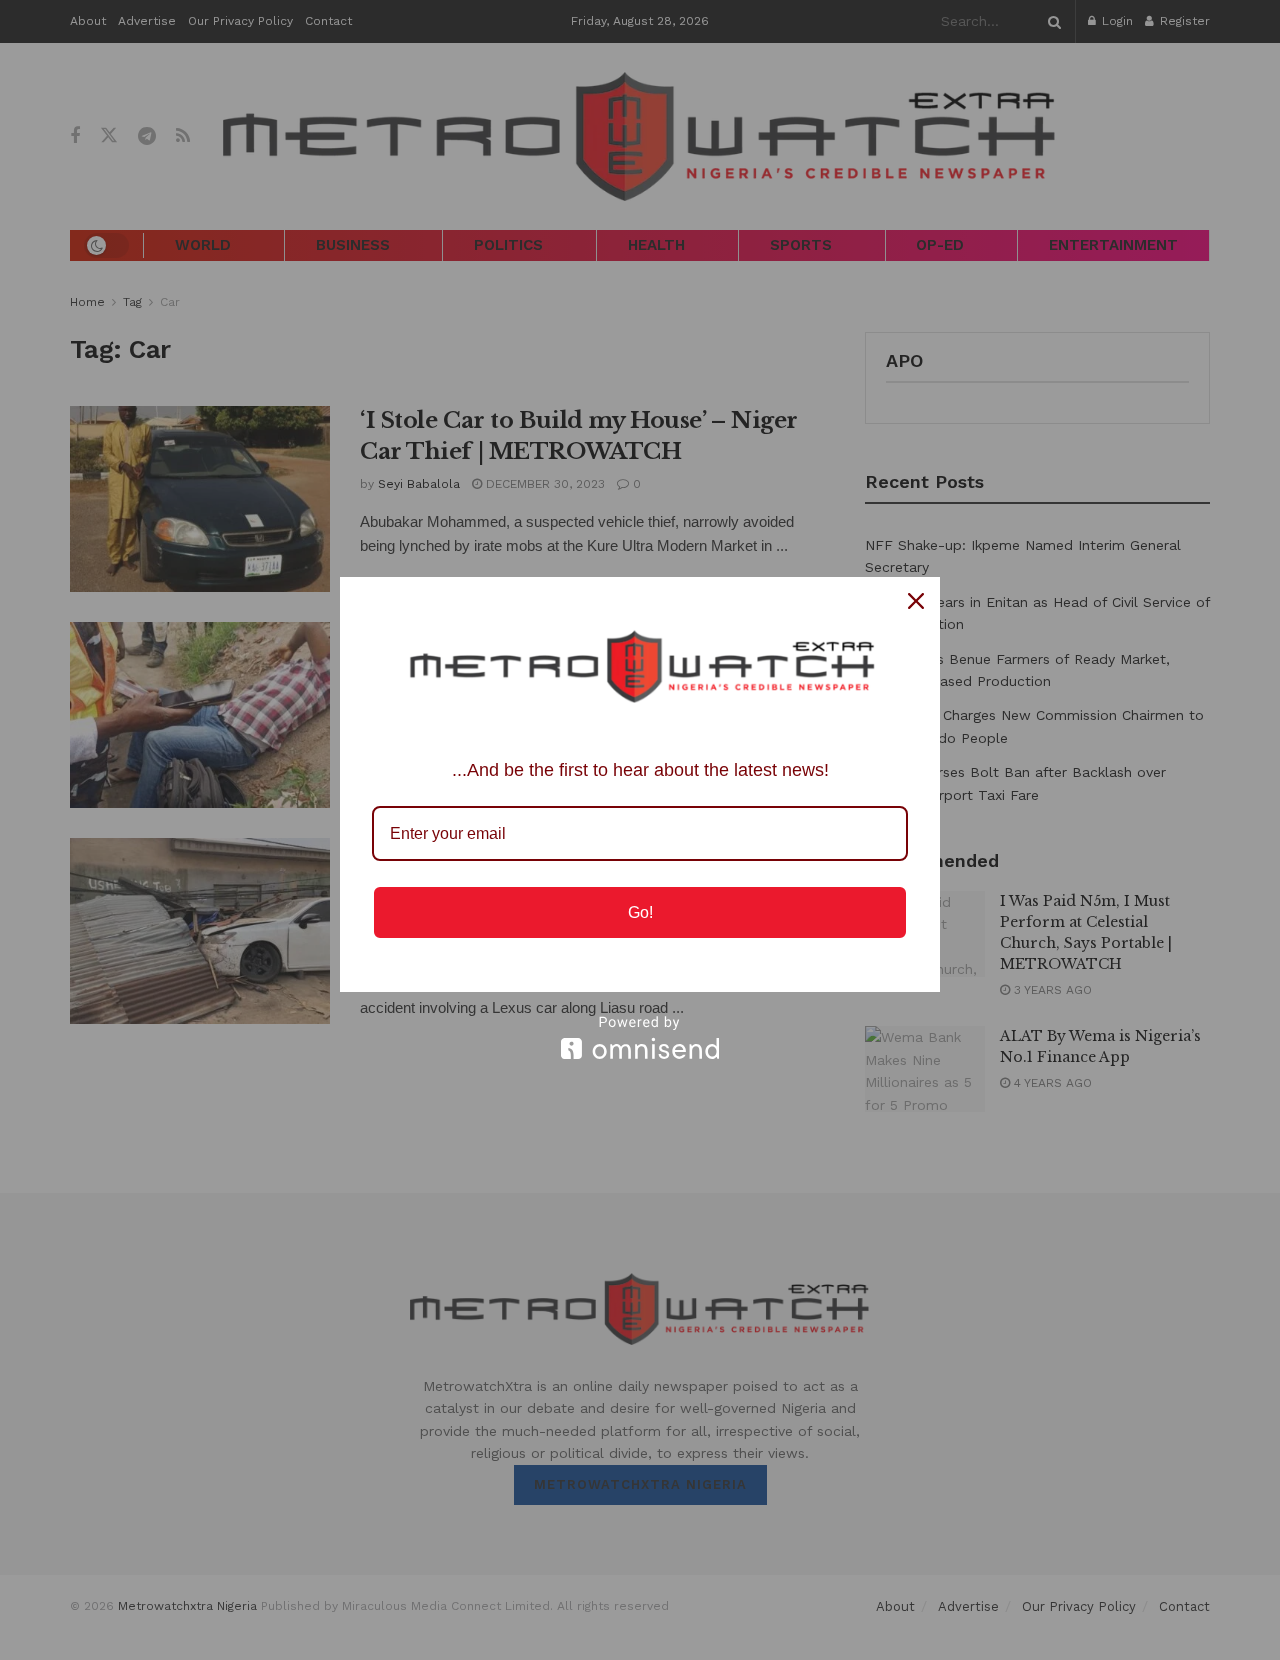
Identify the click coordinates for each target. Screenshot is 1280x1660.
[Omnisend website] (640, 1037)
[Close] (916, 601)
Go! (640, 912)
